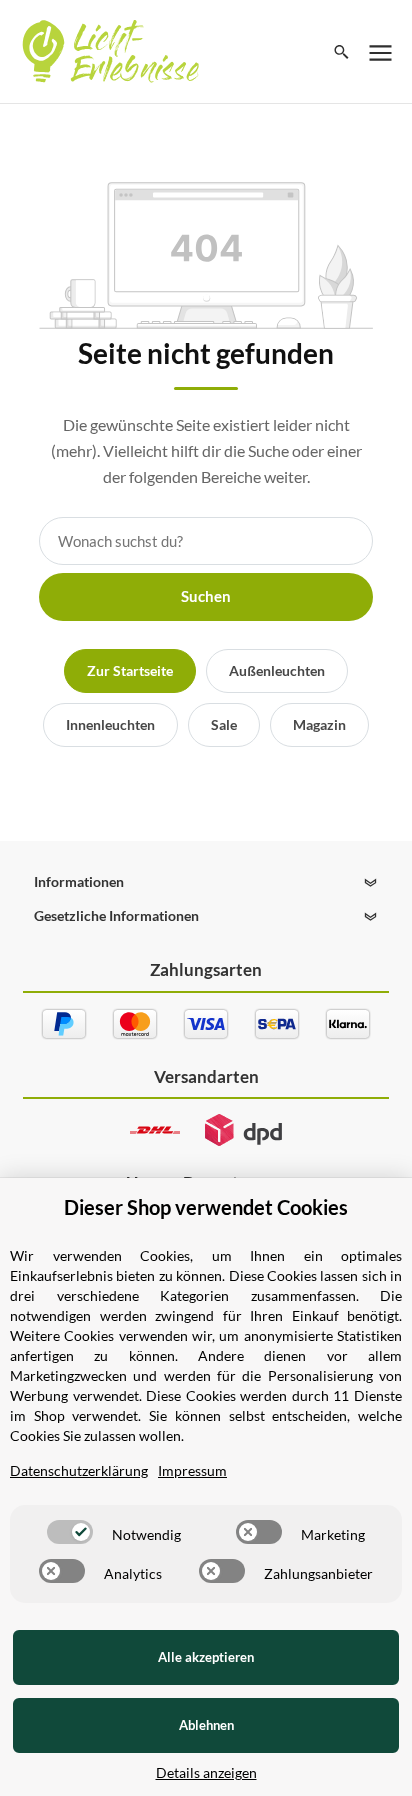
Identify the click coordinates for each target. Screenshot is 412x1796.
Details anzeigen (206, 1772)
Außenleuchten (277, 670)
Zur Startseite (130, 670)
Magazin (319, 724)
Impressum (192, 1470)
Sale (224, 724)
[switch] (70, 1532)
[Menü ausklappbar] (381, 52)
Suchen (206, 596)
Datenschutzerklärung (79, 1470)
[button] (206, 882)
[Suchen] (341, 52)
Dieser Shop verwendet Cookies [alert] (206, 1207)
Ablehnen (206, 1725)
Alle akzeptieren (206, 1657)
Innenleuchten (110, 724)
